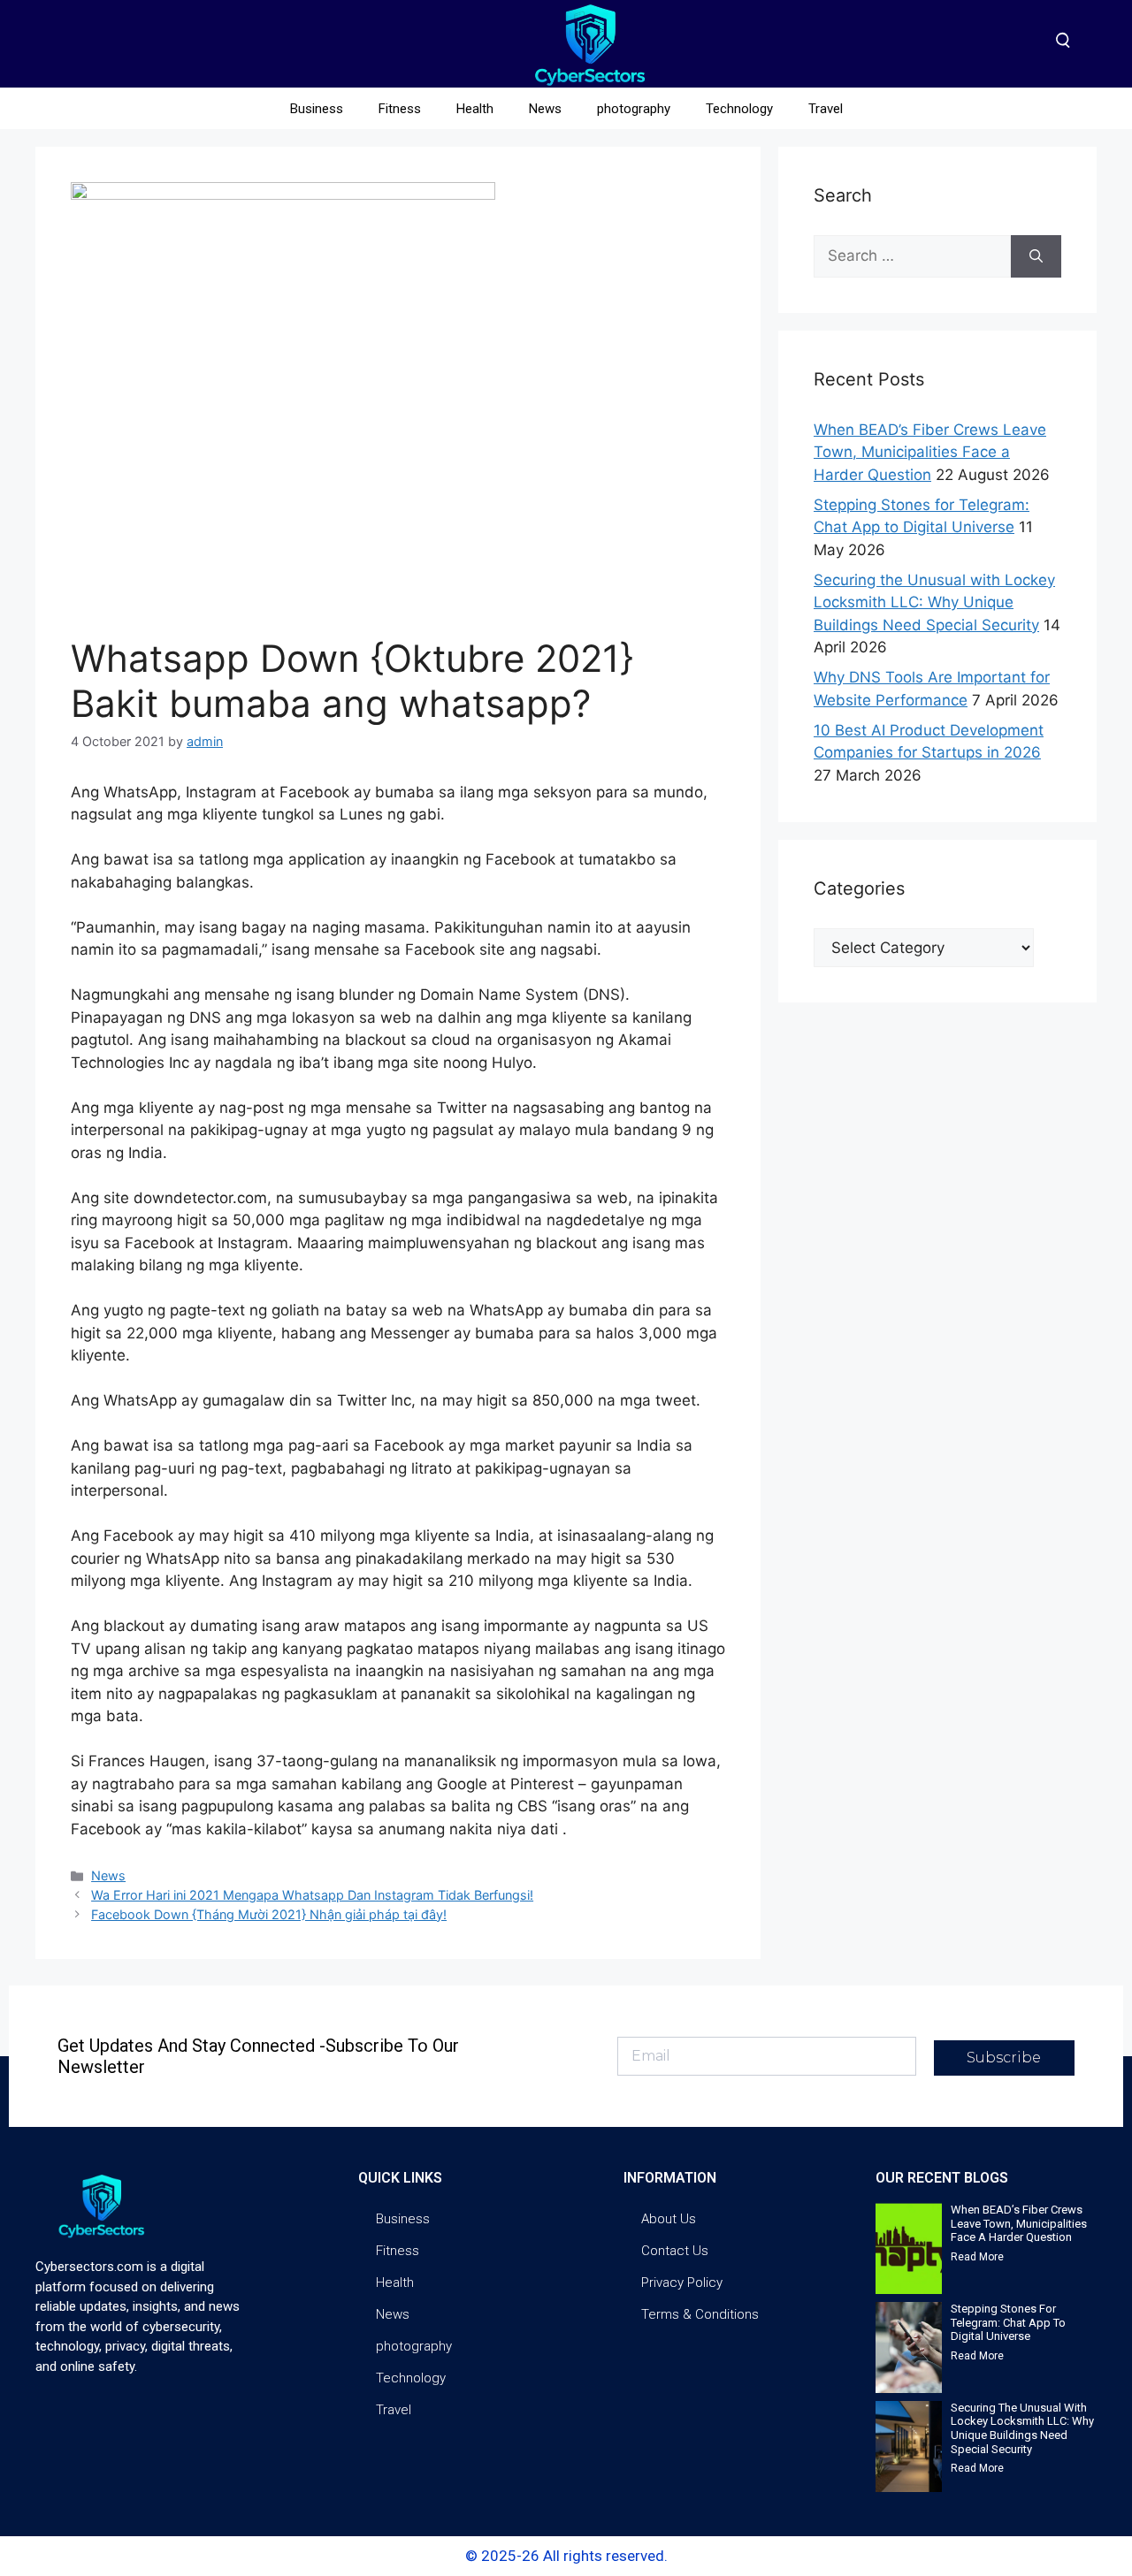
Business (317, 109)
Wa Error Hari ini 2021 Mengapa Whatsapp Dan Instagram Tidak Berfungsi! (312, 1895)
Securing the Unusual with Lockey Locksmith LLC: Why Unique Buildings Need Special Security (934, 602)
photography (634, 109)
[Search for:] (912, 256)
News (545, 109)
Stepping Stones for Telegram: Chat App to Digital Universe (1008, 2322)
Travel (826, 109)
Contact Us (675, 2251)
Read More (977, 2257)
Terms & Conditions (700, 2314)
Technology (739, 109)
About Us (669, 2219)
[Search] (1036, 256)
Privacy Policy (682, 2283)
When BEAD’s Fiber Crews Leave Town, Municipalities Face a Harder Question (930, 452)
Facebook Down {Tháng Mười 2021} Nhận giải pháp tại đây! (269, 1914)
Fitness (400, 109)
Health (475, 109)
